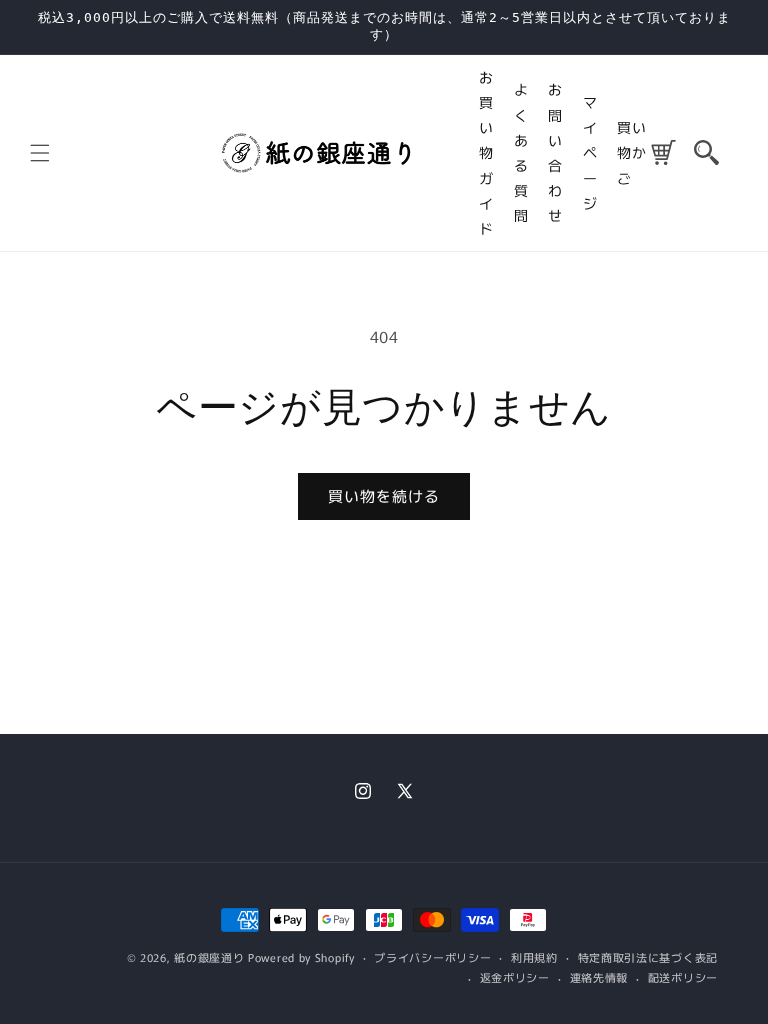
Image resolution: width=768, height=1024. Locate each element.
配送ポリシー (683, 977)
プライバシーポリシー (432, 957)
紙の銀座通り (209, 957)
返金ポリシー (515, 977)
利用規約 (534, 957)
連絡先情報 (599, 977)
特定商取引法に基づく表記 (648, 957)
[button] (706, 153)
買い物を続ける (384, 495)
